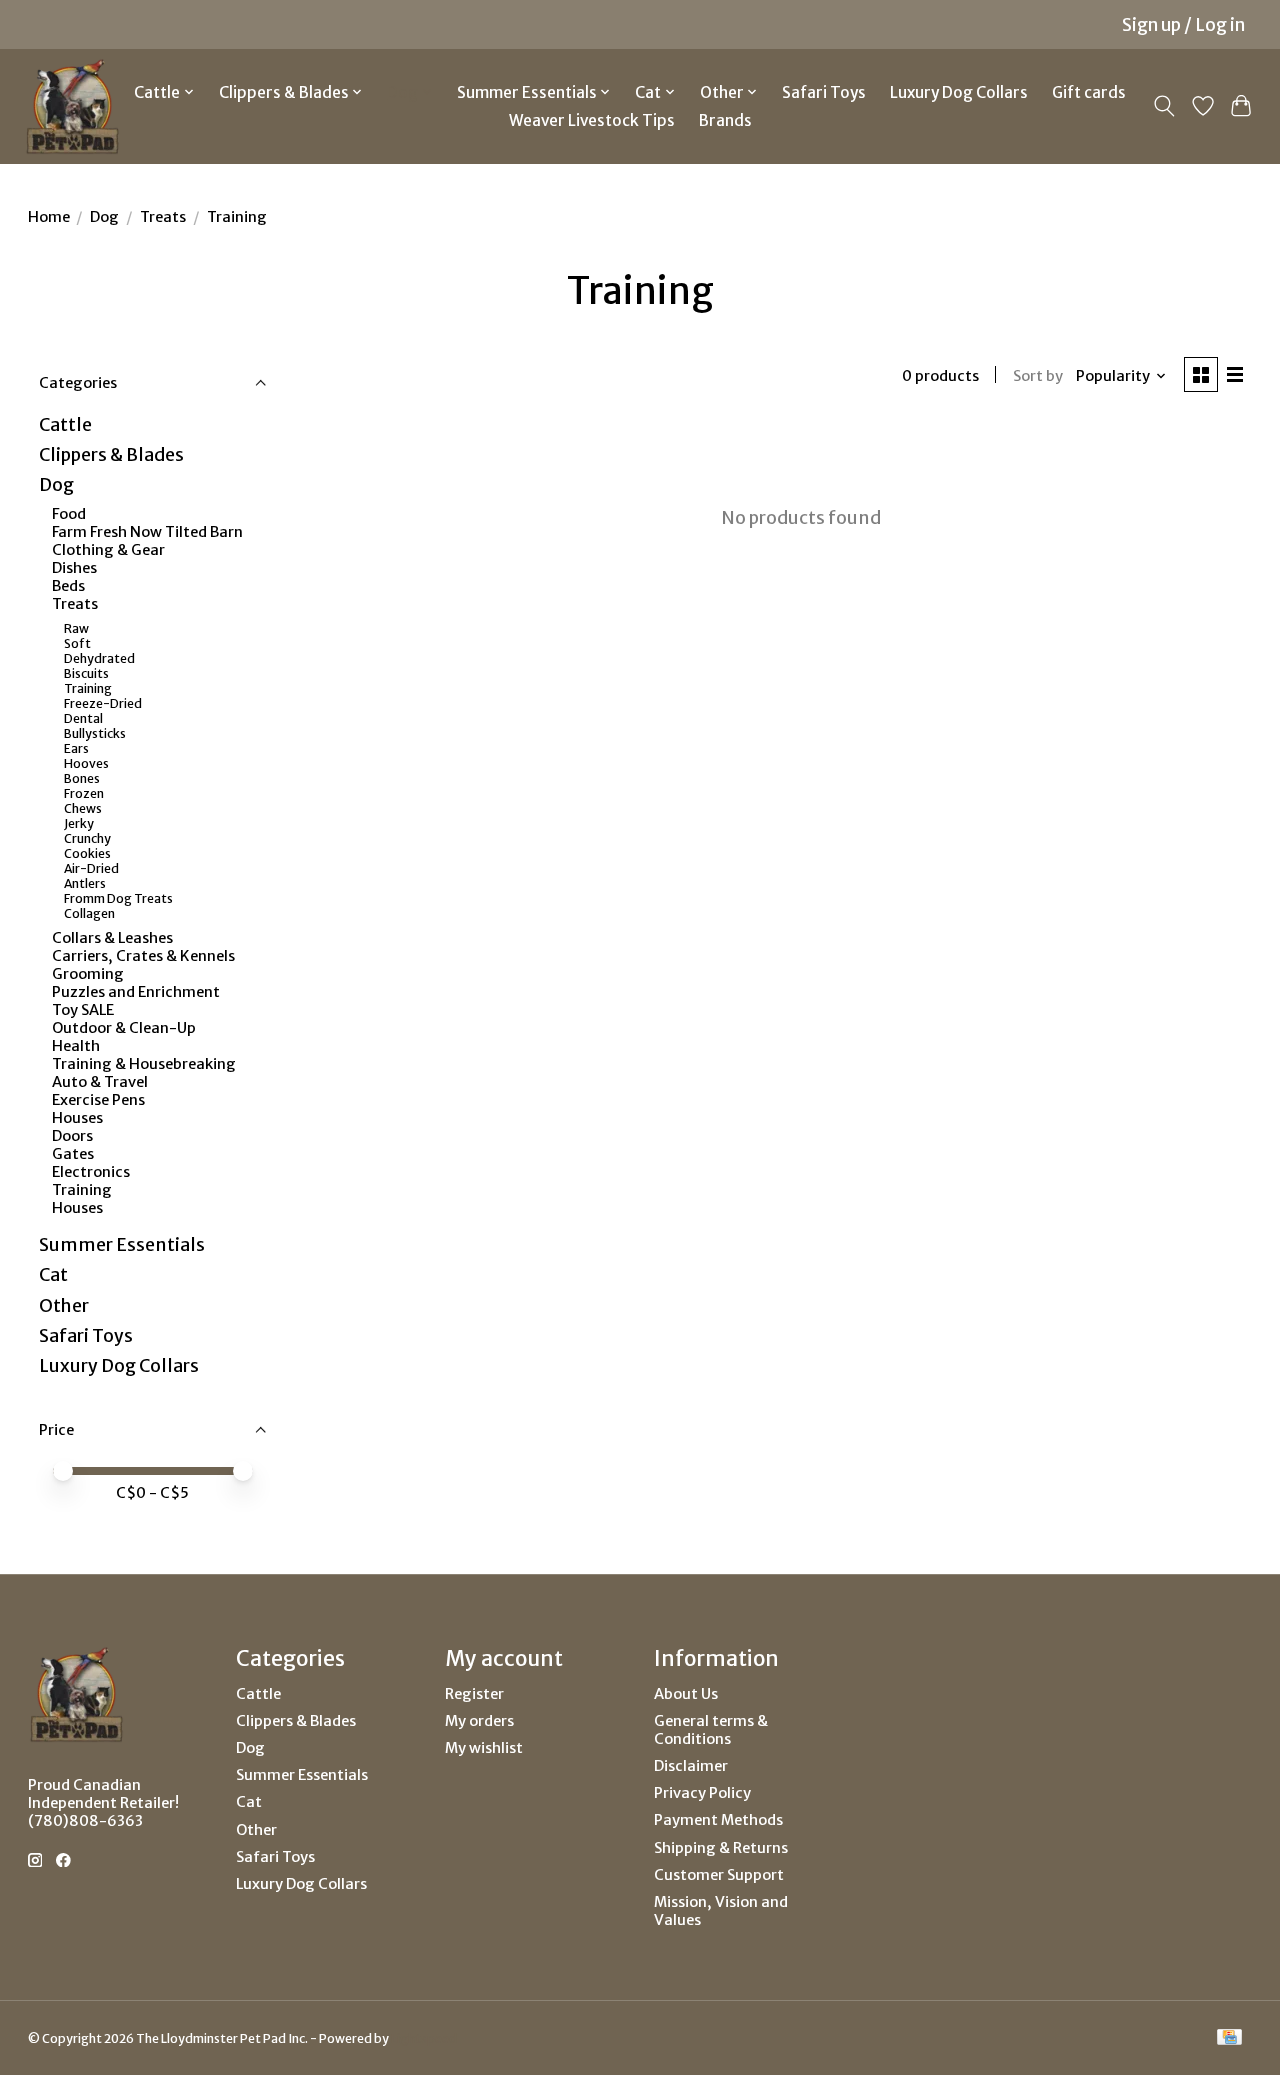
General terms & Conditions (711, 1730)
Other (64, 1306)
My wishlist (484, 1748)
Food (69, 514)
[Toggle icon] (1163, 106)
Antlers (85, 883)
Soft (77, 643)
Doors (72, 1136)
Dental (83, 718)
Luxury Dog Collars (959, 92)
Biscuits (86, 673)
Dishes (74, 568)
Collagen (89, 913)
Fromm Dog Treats (118, 898)
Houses (77, 1118)
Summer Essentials (122, 1245)
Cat (53, 1275)
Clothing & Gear (108, 550)
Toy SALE (83, 1010)
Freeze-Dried (103, 703)
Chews (83, 808)
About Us (686, 1694)
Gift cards (1089, 92)
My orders (479, 1721)
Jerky (79, 823)
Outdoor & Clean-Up (124, 1028)
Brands (725, 120)
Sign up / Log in (1183, 25)
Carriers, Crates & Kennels (143, 956)
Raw (76, 628)
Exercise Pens (98, 1100)
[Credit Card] (1229, 2038)
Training (88, 688)
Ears (76, 748)
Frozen (84, 793)
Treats (163, 217)
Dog (104, 217)
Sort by (1038, 376)
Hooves (86, 763)
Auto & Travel (100, 1082)
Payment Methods (718, 1820)
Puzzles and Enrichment (136, 992)
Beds (68, 586)
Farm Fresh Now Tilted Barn (147, 532)
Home (49, 217)
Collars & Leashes (112, 938)
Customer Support (719, 1875)
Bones (82, 778)
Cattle (65, 425)
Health (76, 1046)
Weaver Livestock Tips (592, 120)
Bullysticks (95, 733)
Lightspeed (424, 2038)
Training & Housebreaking (144, 1064)
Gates (73, 1154)
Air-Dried (91, 868)
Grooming (88, 974)
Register (474, 1694)
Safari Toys (824, 92)
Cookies (87, 853)
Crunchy (87, 838)
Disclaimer (691, 1766)
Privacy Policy (702, 1793)
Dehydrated (99, 658)
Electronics (91, 1172)
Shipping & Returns (721, 1848)
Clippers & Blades (111, 455)
